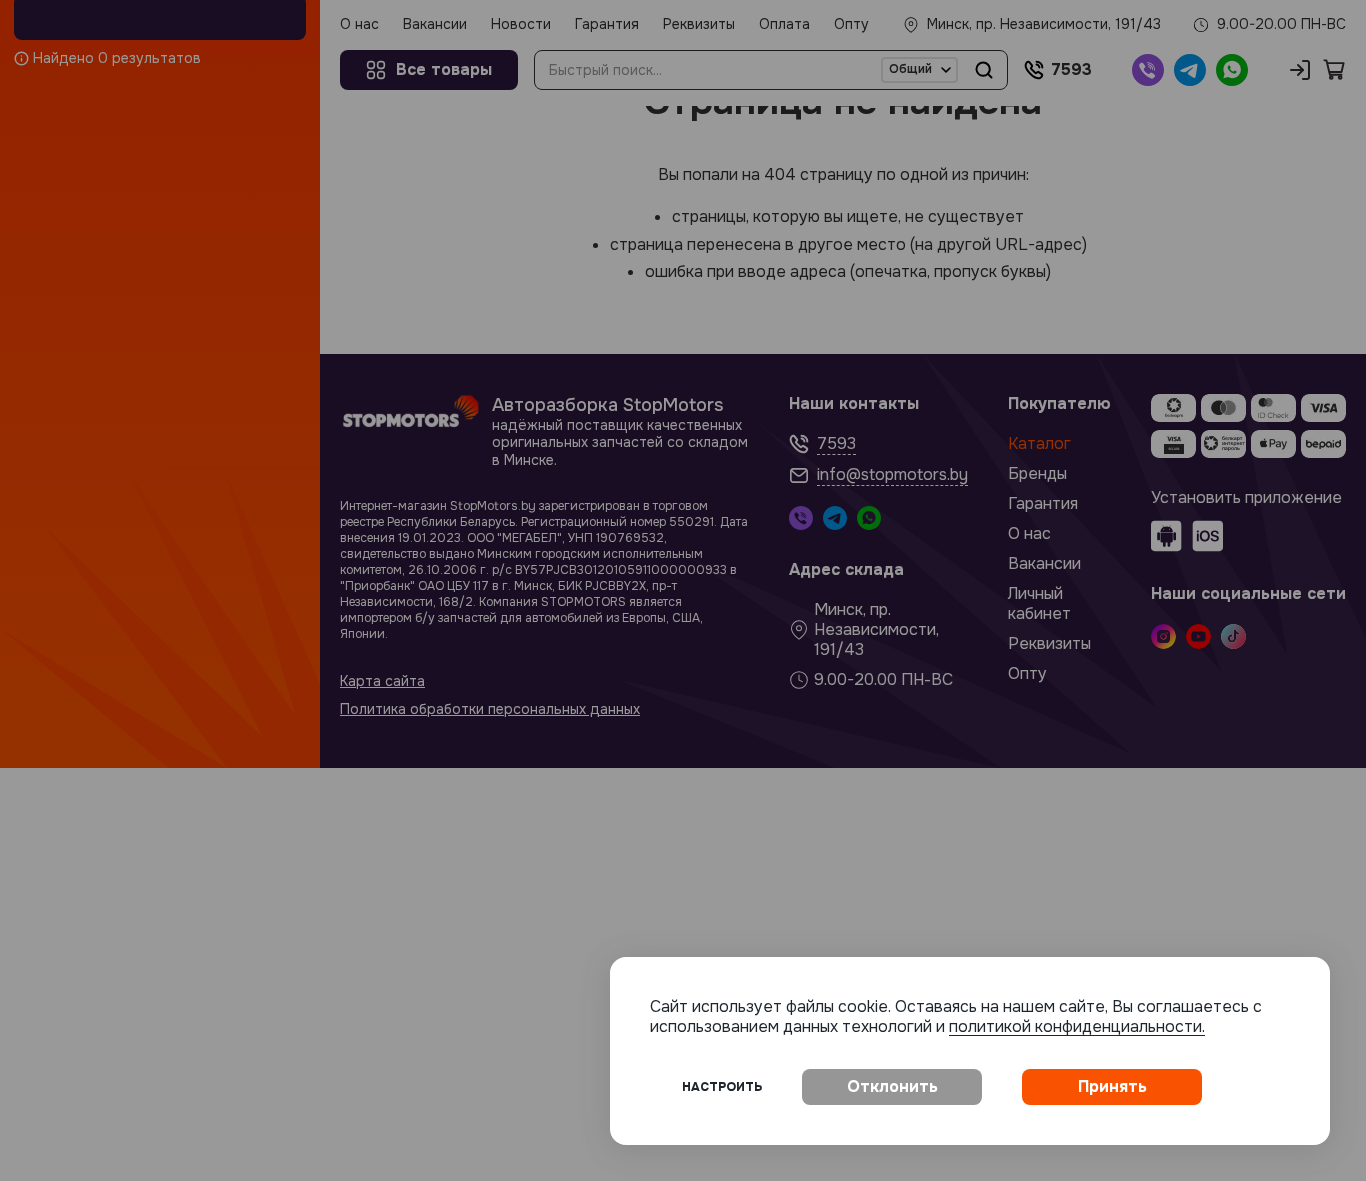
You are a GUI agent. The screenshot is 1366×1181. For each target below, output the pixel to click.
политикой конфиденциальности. (1077, 1026)
